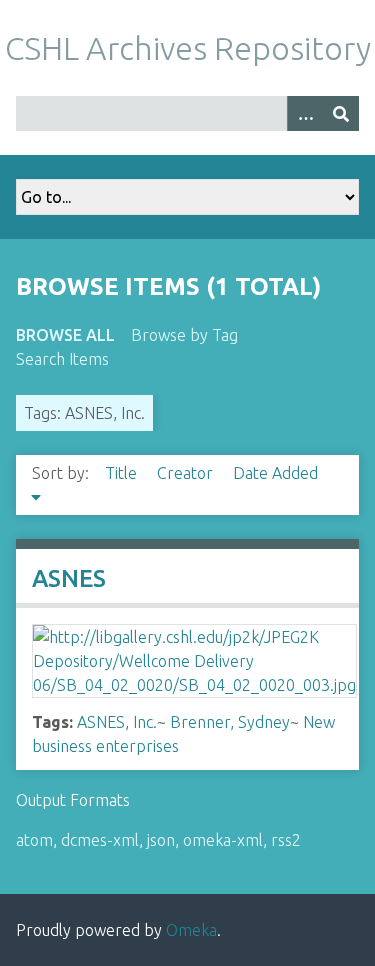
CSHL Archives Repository (188, 48)
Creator (187, 473)
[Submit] (341, 113)
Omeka (191, 930)
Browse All (65, 335)
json (161, 840)
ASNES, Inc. (117, 722)
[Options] (305, 113)
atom (34, 840)
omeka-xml (223, 840)
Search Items (62, 359)
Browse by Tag (184, 335)
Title (123, 473)
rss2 (286, 840)
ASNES (69, 578)
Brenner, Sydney (230, 722)
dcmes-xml (100, 840)
